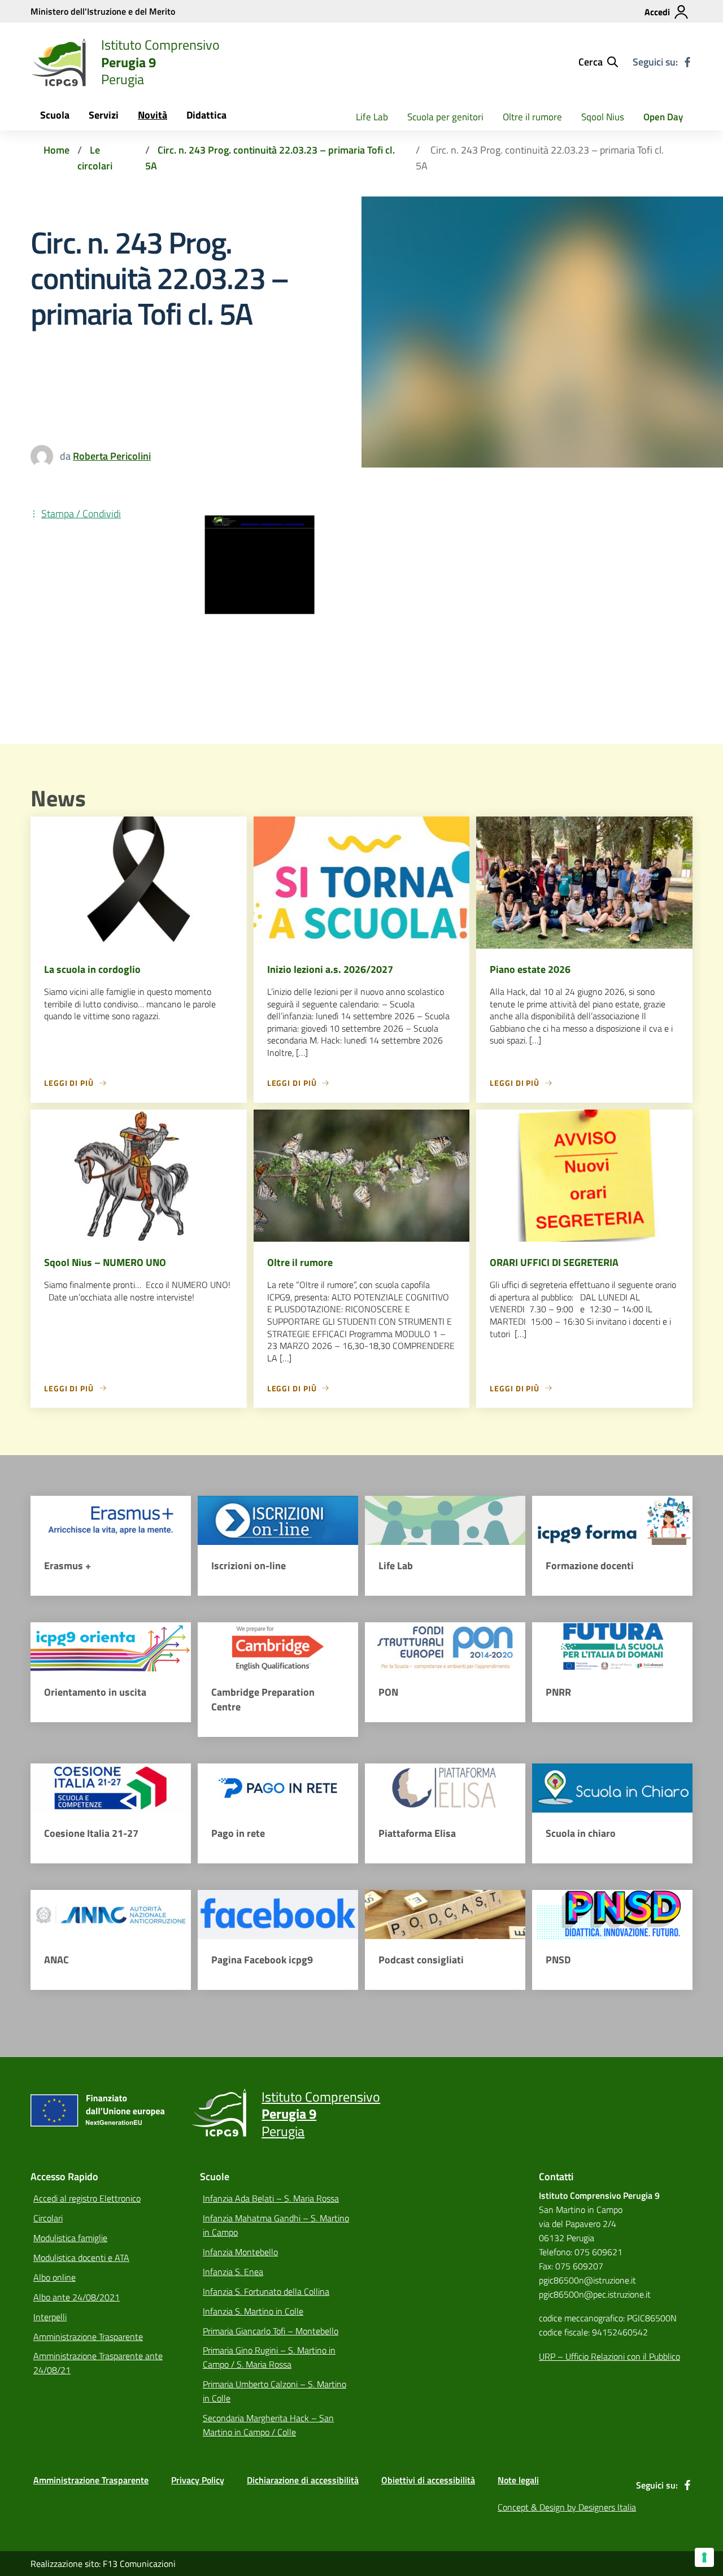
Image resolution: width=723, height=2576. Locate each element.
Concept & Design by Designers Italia (567, 2507)
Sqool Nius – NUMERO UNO (105, 1262)
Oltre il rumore (532, 117)
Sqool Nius (603, 117)
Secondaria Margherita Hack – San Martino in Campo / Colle (268, 2425)
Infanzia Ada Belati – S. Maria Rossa (271, 2198)
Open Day (663, 117)
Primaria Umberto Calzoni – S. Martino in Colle (275, 2391)
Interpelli (50, 2317)
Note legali (518, 2480)
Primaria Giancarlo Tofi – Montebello (271, 2331)
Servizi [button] (104, 115)
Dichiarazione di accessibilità (303, 2480)
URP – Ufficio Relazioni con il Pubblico (609, 2356)
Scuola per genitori (445, 117)
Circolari (48, 2218)
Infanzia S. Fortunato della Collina (266, 2291)
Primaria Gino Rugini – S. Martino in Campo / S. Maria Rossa (269, 2357)
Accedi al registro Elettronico (87, 2198)
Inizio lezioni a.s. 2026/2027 (330, 969)
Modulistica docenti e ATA (81, 2258)
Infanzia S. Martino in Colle (253, 2311)
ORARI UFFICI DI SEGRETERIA (554, 1262)
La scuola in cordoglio (92, 969)
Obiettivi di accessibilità (428, 2480)
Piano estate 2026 (530, 969)
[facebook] (687, 62)
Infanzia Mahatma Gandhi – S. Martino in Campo (276, 2225)
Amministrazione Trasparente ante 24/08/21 (98, 2363)
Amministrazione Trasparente (88, 2337)
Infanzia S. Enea (233, 2272)
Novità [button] (153, 115)
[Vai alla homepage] (59, 62)
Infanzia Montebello (240, 2252)
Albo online (55, 2277)
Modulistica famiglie (70, 2238)
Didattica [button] (206, 115)
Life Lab (372, 117)
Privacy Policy (198, 2480)
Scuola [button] (55, 115)
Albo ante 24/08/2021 (77, 2297)
